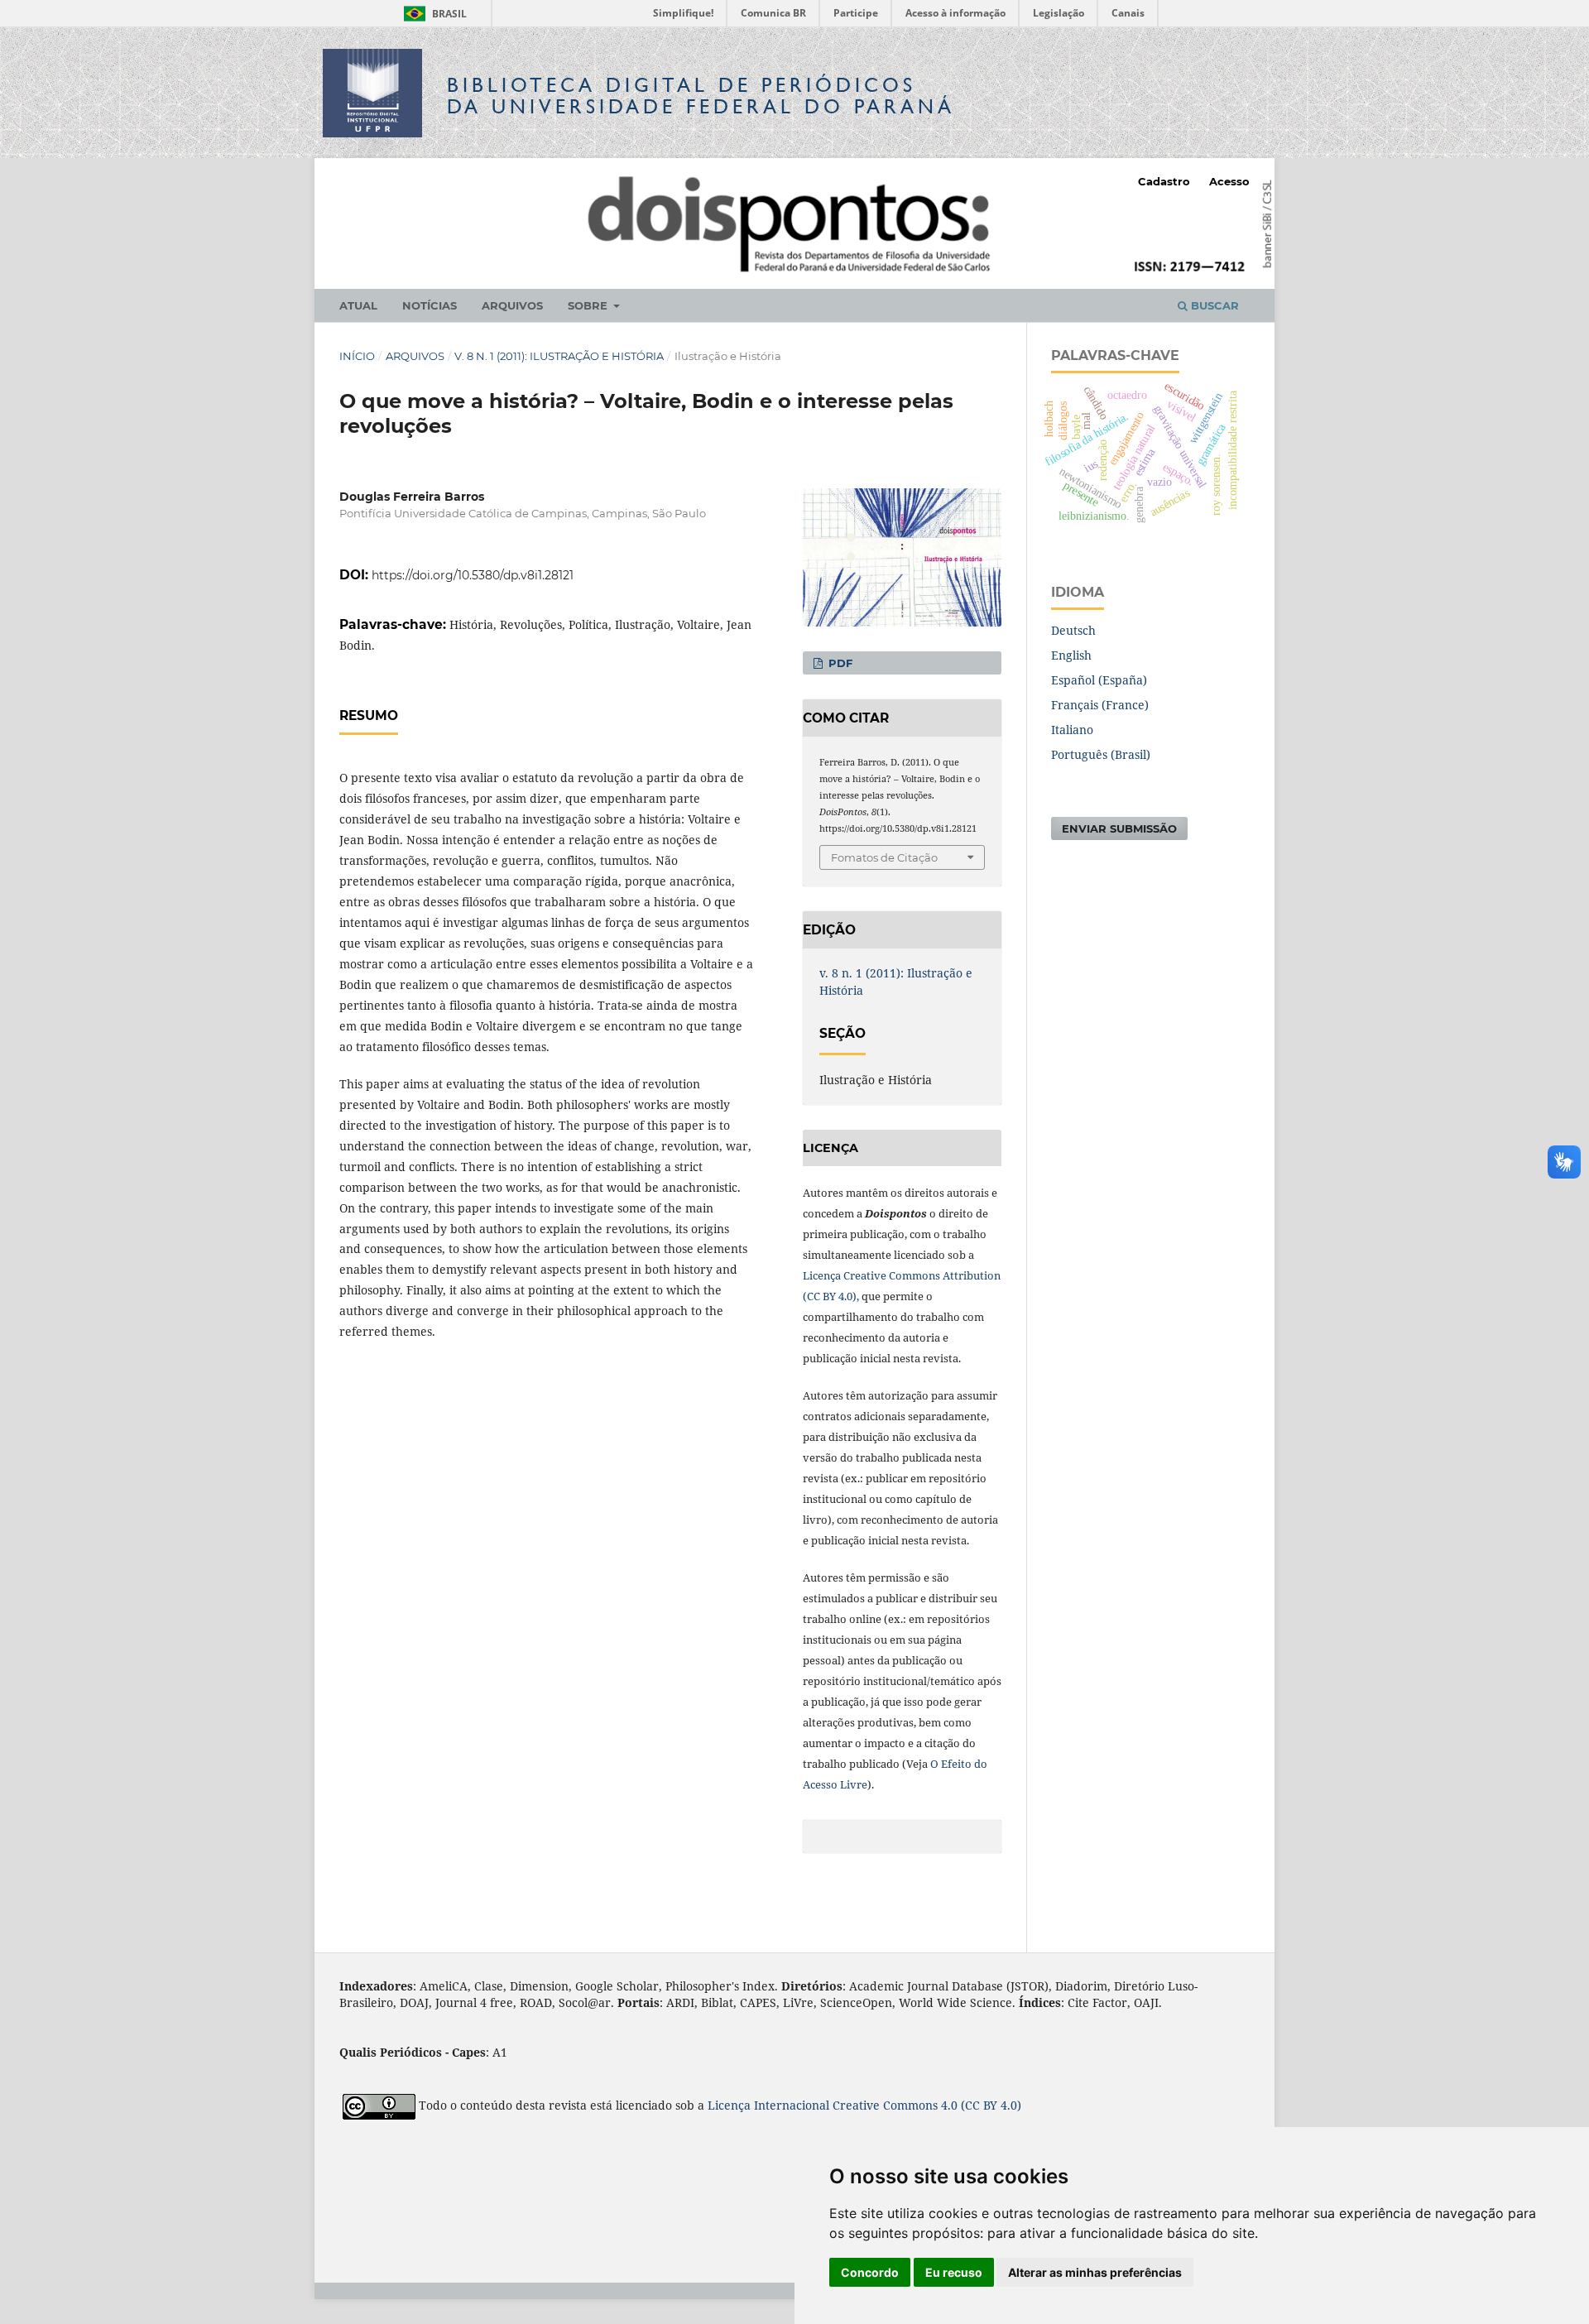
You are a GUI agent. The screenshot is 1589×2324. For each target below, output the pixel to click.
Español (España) (1099, 680)
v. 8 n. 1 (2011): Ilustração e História (559, 356)
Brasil (432, 14)
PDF (839, 663)
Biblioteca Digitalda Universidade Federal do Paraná (701, 96)
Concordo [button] (870, 2272)
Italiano (1072, 730)
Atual (358, 305)
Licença (731, 2105)
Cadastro (1164, 181)
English (1071, 655)
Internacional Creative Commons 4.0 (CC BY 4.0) (888, 2105)
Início (357, 356)
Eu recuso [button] (954, 2272)
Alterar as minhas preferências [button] (1095, 2272)
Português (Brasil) (1101, 754)
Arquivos (512, 305)
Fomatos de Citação (884, 857)
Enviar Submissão (1119, 828)
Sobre (589, 305)
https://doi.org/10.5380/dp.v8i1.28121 (473, 575)
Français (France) (1100, 705)
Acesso (1229, 181)
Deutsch (1073, 630)
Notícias (430, 305)
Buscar (1213, 305)
